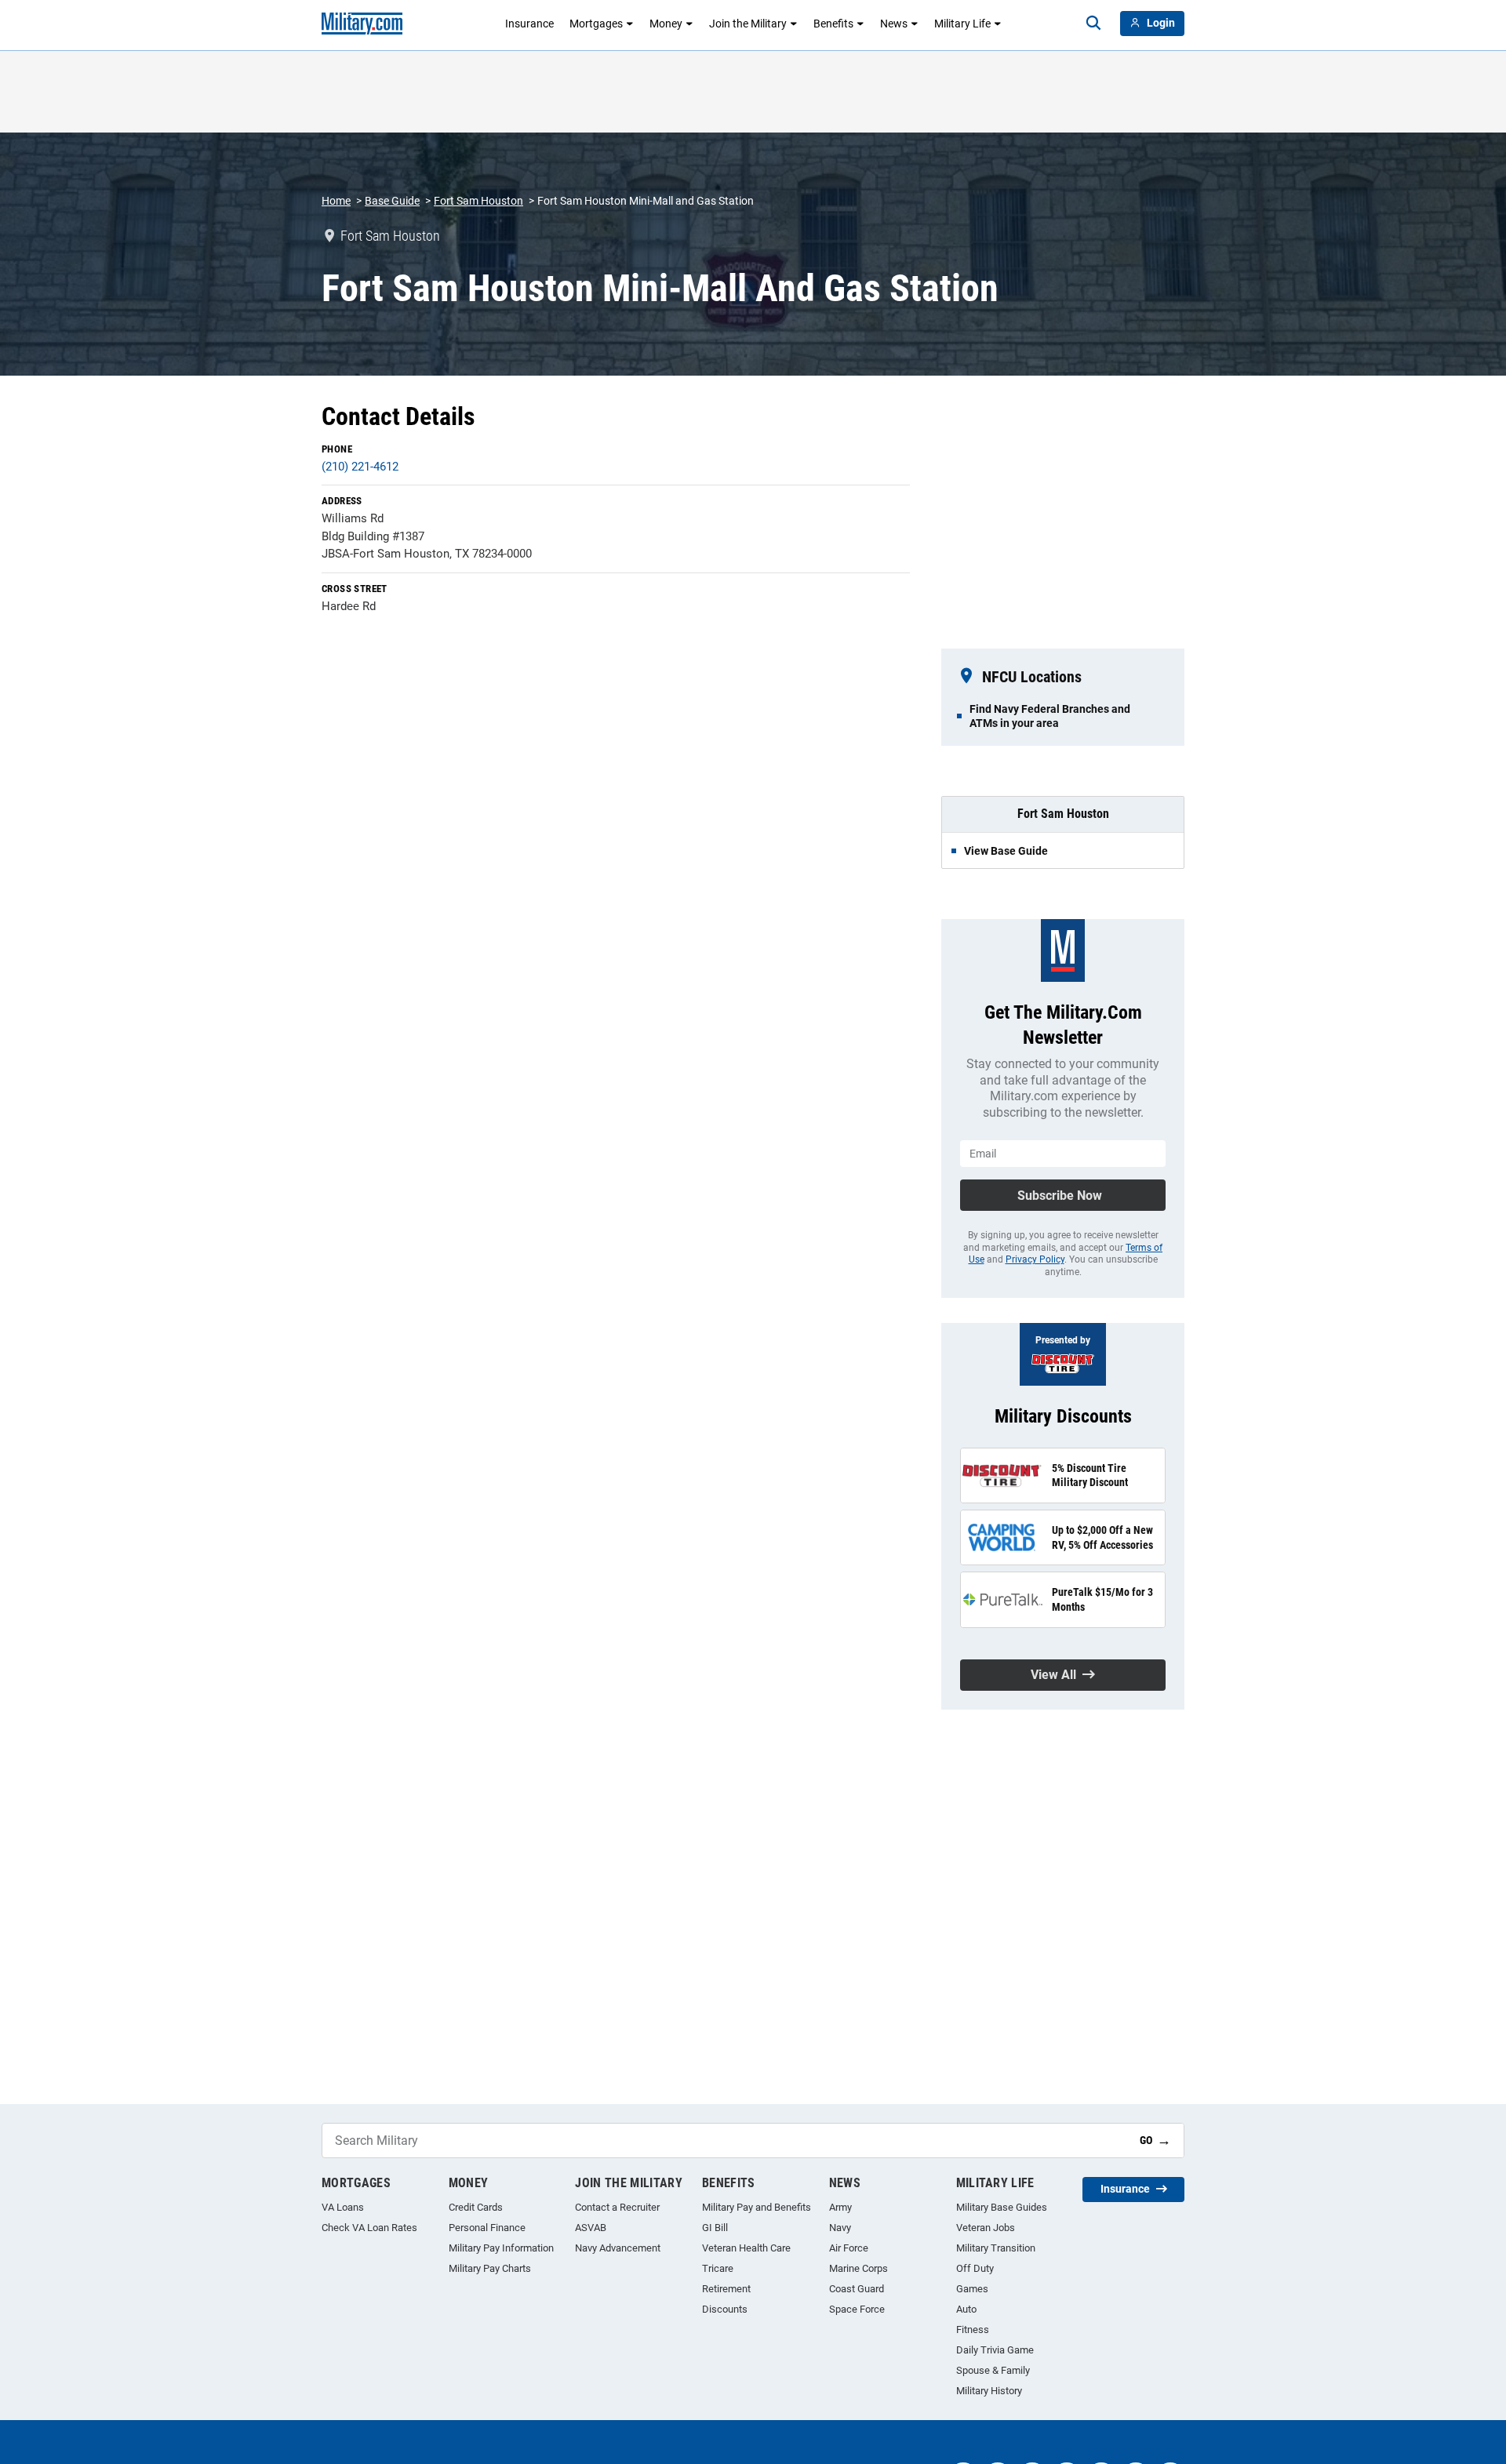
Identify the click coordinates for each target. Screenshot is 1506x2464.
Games (972, 2289)
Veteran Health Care (746, 2248)
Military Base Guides (1002, 2207)
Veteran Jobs (986, 2228)
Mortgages (596, 24)
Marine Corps (858, 2268)
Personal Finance (487, 2228)
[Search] (1093, 24)
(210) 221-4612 (360, 467)
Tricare (718, 2268)
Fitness (973, 2330)
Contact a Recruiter (617, 2207)
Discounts (725, 2309)
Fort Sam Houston (478, 201)
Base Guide (392, 201)
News (894, 24)
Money (666, 24)
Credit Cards (476, 2207)
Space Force (857, 2309)
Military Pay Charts (490, 2268)
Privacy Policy (1035, 1259)
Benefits (833, 24)
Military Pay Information (501, 2248)
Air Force (849, 2248)
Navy (840, 2228)
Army (840, 2207)
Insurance (529, 24)
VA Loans (343, 2207)
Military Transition (996, 2248)
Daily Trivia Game (995, 2350)
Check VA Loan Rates (369, 2228)
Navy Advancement (618, 2248)
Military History (989, 2391)
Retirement (726, 2289)
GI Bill (715, 2228)
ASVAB (591, 2228)
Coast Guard (857, 2289)
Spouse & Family (993, 2370)
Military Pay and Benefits (757, 2207)
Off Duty (975, 2268)
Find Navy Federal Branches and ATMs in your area (1050, 716)
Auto (966, 2309)
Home (336, 201)
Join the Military (748, 24)
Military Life (962, 24)
